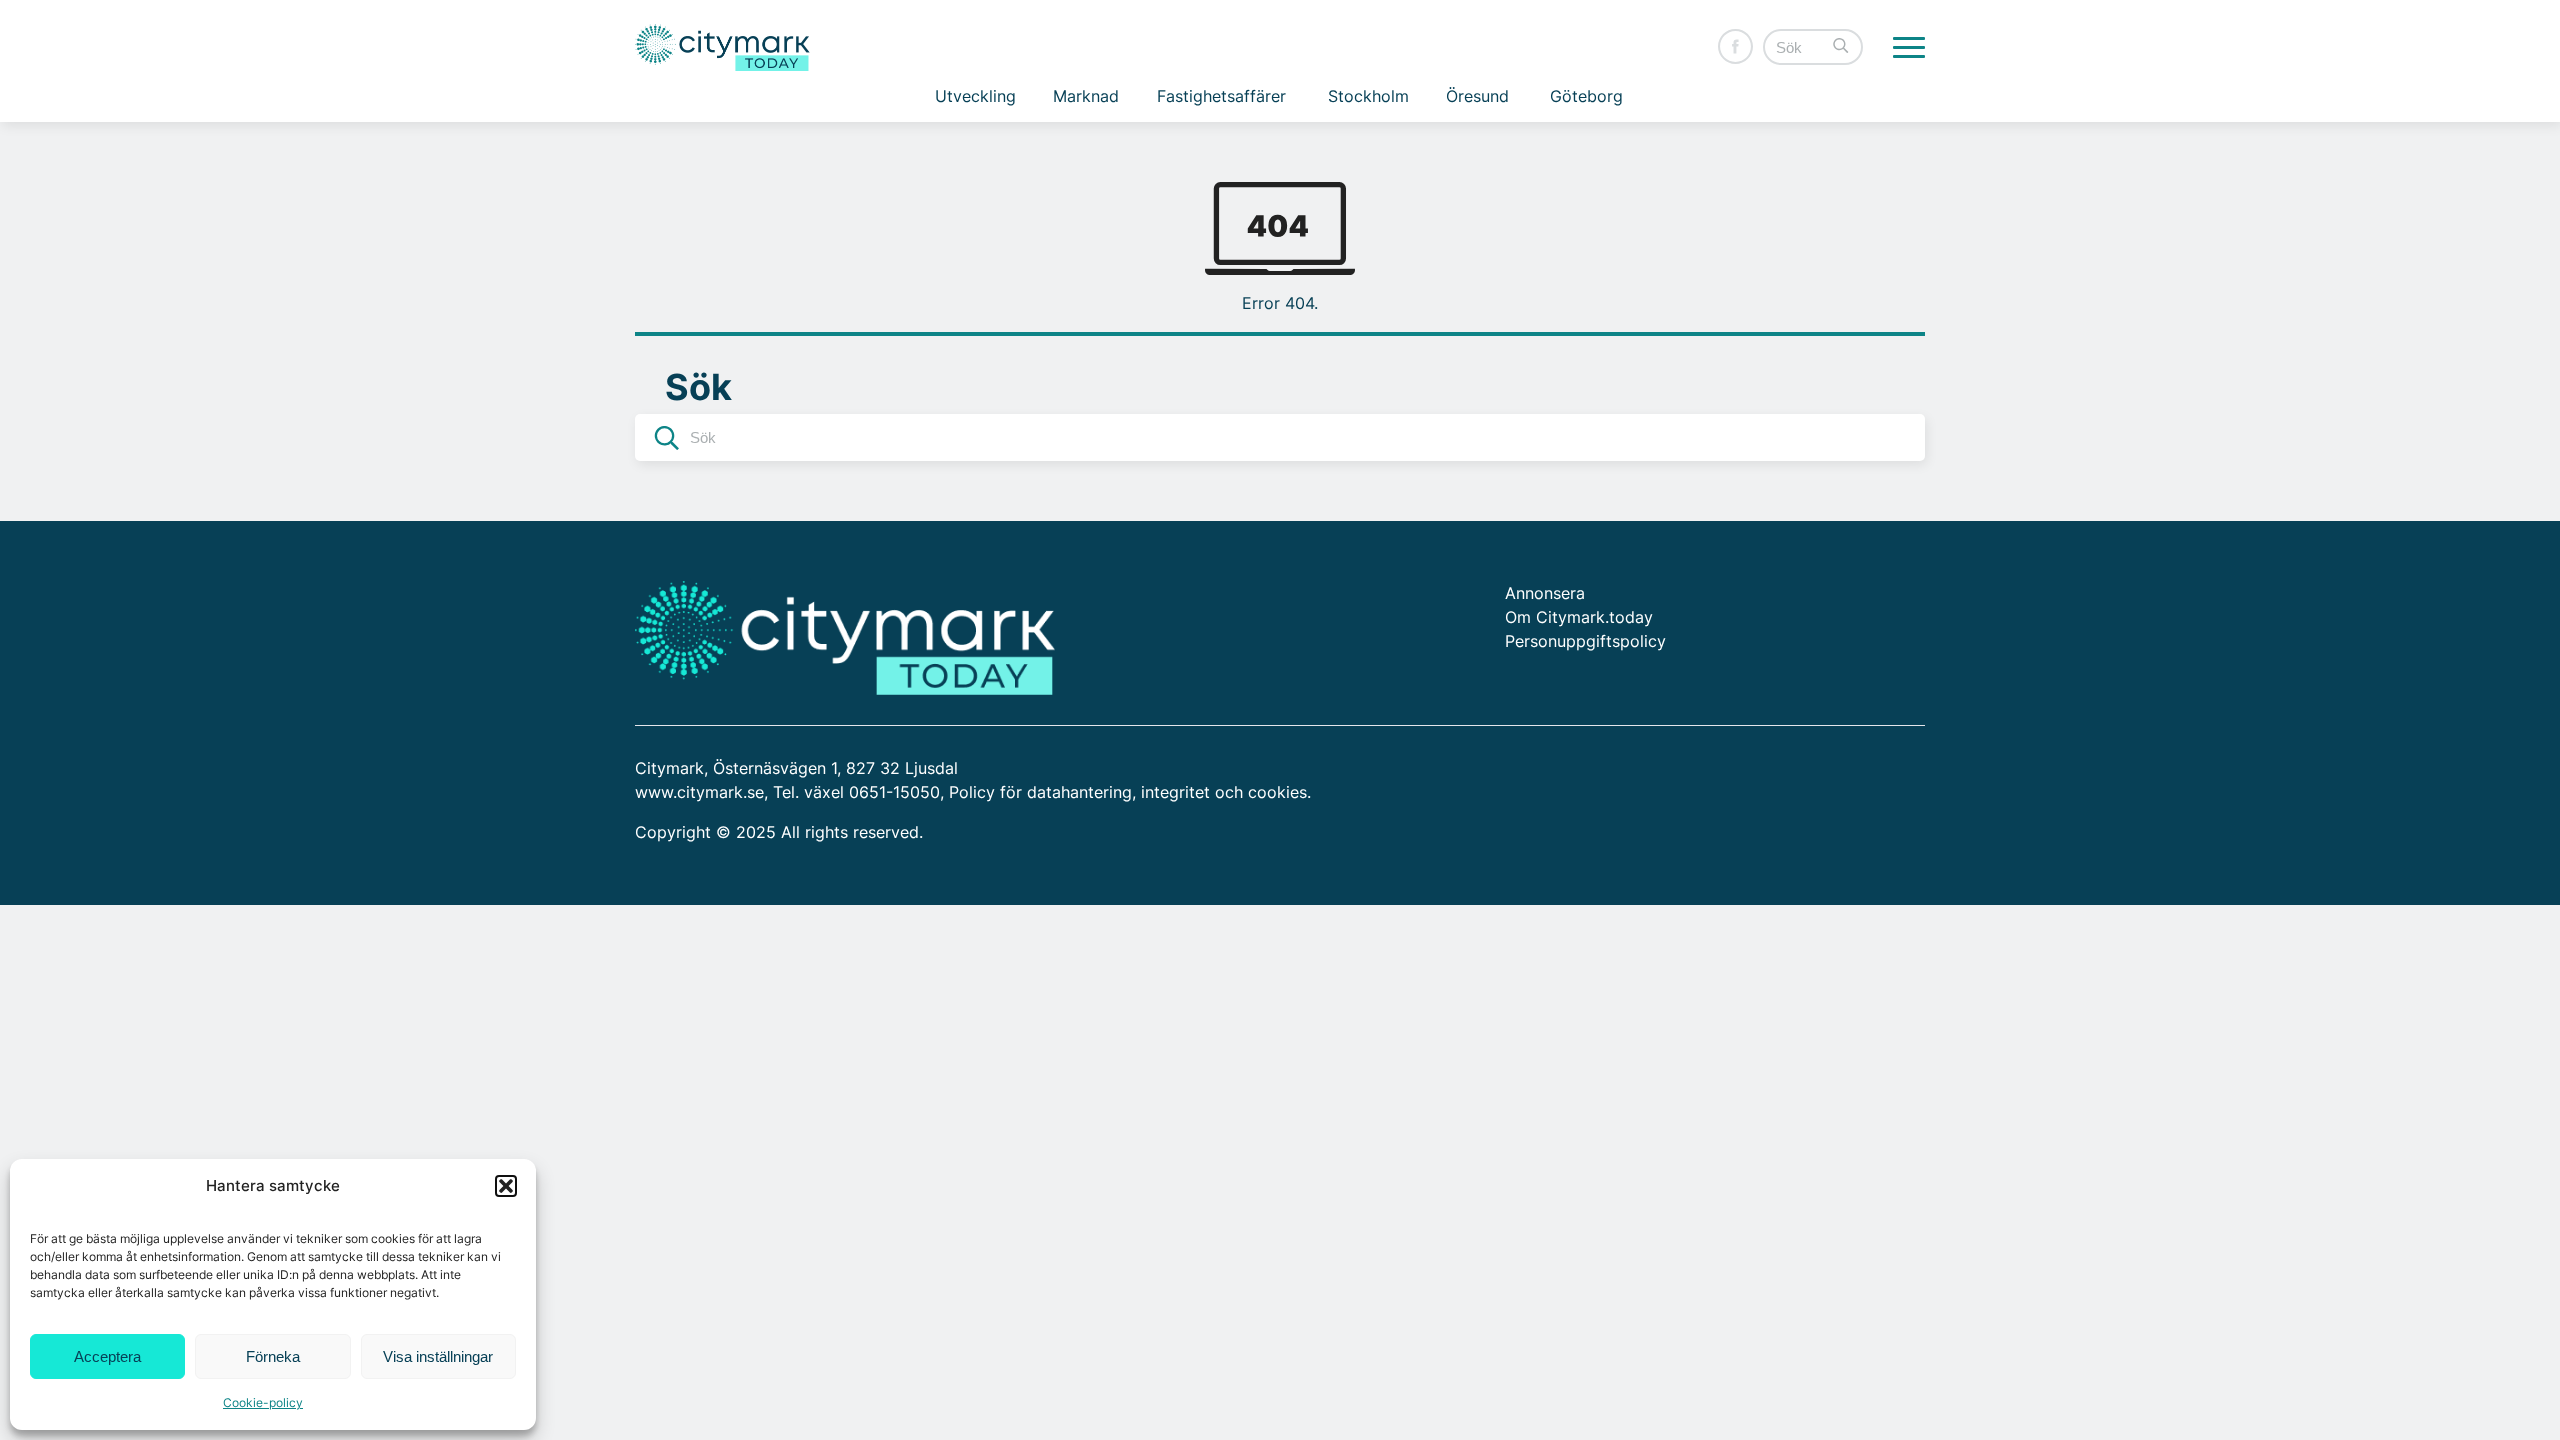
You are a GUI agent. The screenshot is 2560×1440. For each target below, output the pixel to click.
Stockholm (1368, 96)
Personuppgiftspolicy (1585, 641)
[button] (506, 1186)
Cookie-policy (263, 1402)
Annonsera (1545, 593)
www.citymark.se (699, 792)
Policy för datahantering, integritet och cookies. (1130, 792)
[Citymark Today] (722, 47)
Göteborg (1586, 96)
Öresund (1477, 96)
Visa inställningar (438, 1356)
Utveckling (975, 96)
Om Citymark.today (1579, 617)
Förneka (273, 1356)
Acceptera (107, 1356)
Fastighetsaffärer (1221, 96)
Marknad (1086, 96)
